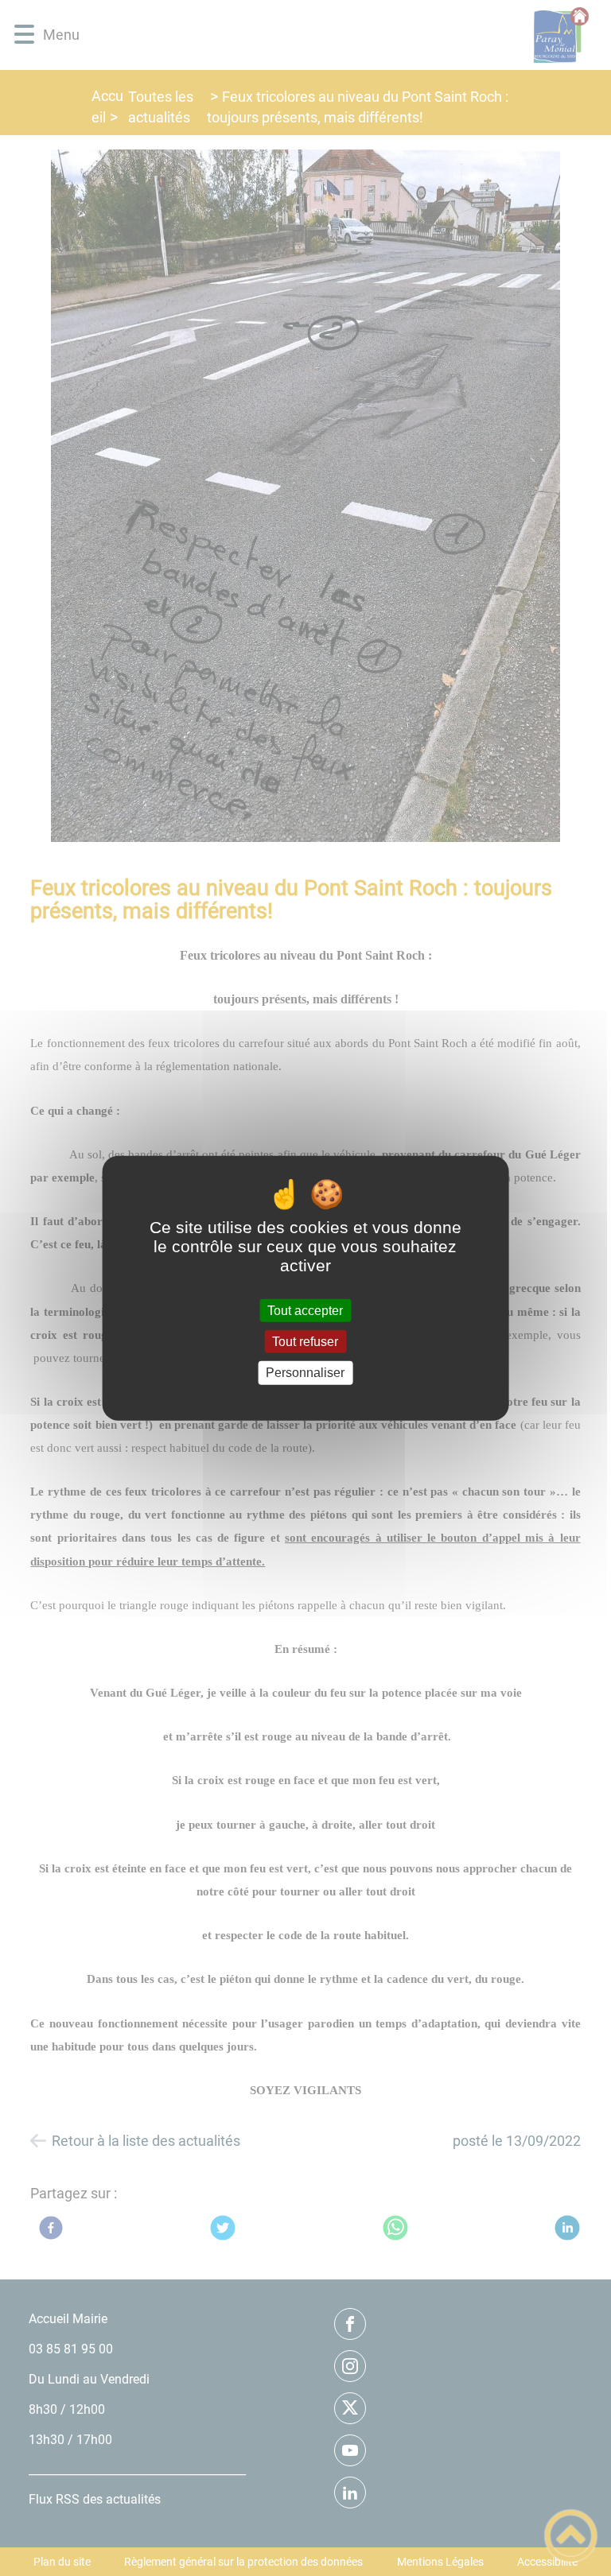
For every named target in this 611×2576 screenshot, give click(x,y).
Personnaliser (305, 1373)
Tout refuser (305, 1342)
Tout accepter (305, 1311)
